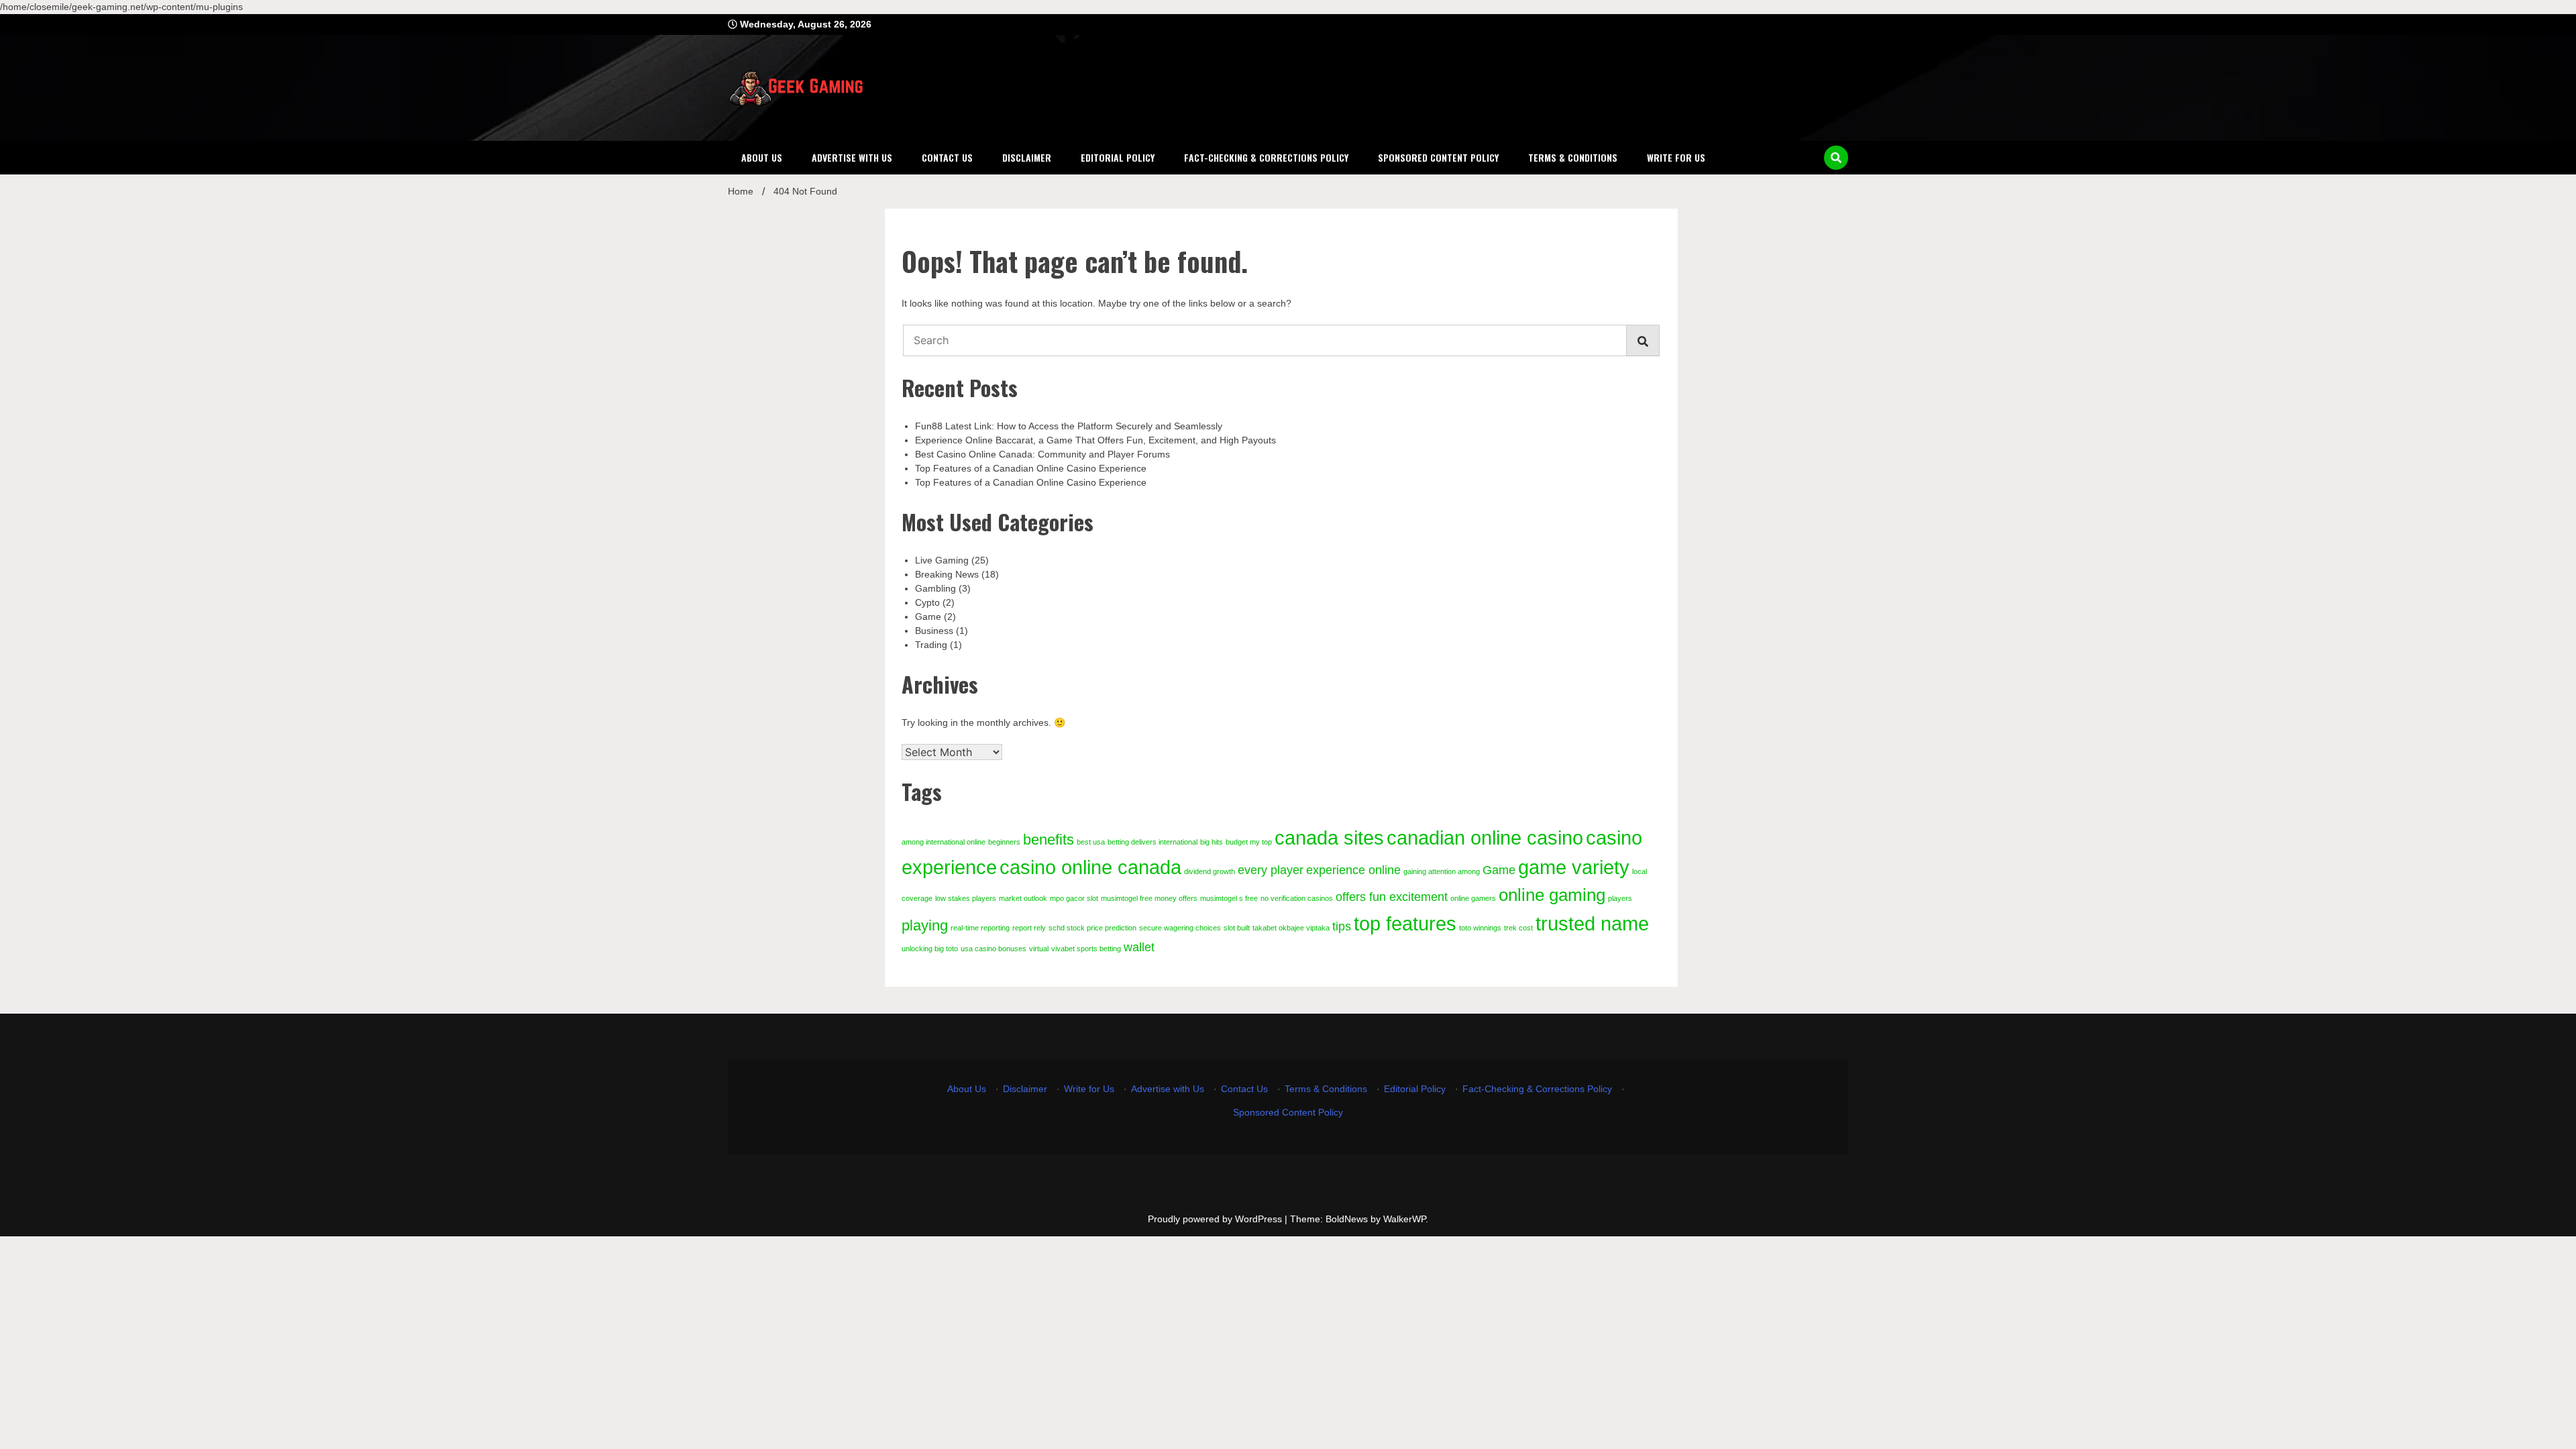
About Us (762, 157)
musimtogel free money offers (1149, 898)
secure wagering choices (1180, 928)
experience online (1353, 870)
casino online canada (1090, 867)
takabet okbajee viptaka (1291, 928)
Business (934, 631)
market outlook (1023, 898)
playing (925, 925)
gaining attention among (1442, 871)
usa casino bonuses (994, 949)
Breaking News (947, 574)
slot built (1237, 928)
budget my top (1249, 842)
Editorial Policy (1118, 157)
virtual (1039, 949)
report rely (1029, 928)
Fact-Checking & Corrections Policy (1266, 157)
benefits (1049, 840)
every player (1271, 870)
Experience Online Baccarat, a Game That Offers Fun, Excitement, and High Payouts (1095, 440)
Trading (931, 645)
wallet (1139, 947)
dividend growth (1210, 871)
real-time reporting (980, 928)
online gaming (1552, 895)
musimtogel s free (1229, 898)
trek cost (1518, 928)
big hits (1212, 842)
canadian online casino (1485, 838)
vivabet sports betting (1086, 949)
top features (1405, 923)
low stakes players (966, 898)
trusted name (1592, 923)
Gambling (935, 588)
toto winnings (1480, 928)
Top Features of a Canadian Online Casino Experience (1031, 468)
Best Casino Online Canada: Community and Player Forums (1042, 454)
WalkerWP (1404, 1219)
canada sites (1329, 838)
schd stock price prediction (1092, 928)
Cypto (927, 602)
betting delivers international (1152, 842)
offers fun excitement (1392, 897)
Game (928, 616)
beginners (1004, 842)
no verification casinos (1297, 898)
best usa (1091, 842)
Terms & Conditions (1573, 157)
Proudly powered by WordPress (1216, 1219)
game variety (1574, 867)
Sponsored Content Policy (1438, 157)
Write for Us (1676, 157)
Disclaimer (1027, 157)
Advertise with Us (852, 157)
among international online (944, 842)
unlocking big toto (930, 949)
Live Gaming (942, 560)
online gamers (1473, 898)
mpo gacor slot (1074, 898)
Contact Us (947, 157)
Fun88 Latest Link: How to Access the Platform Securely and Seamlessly (1069, 426)
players (1620, 898)
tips (1342, 926)
